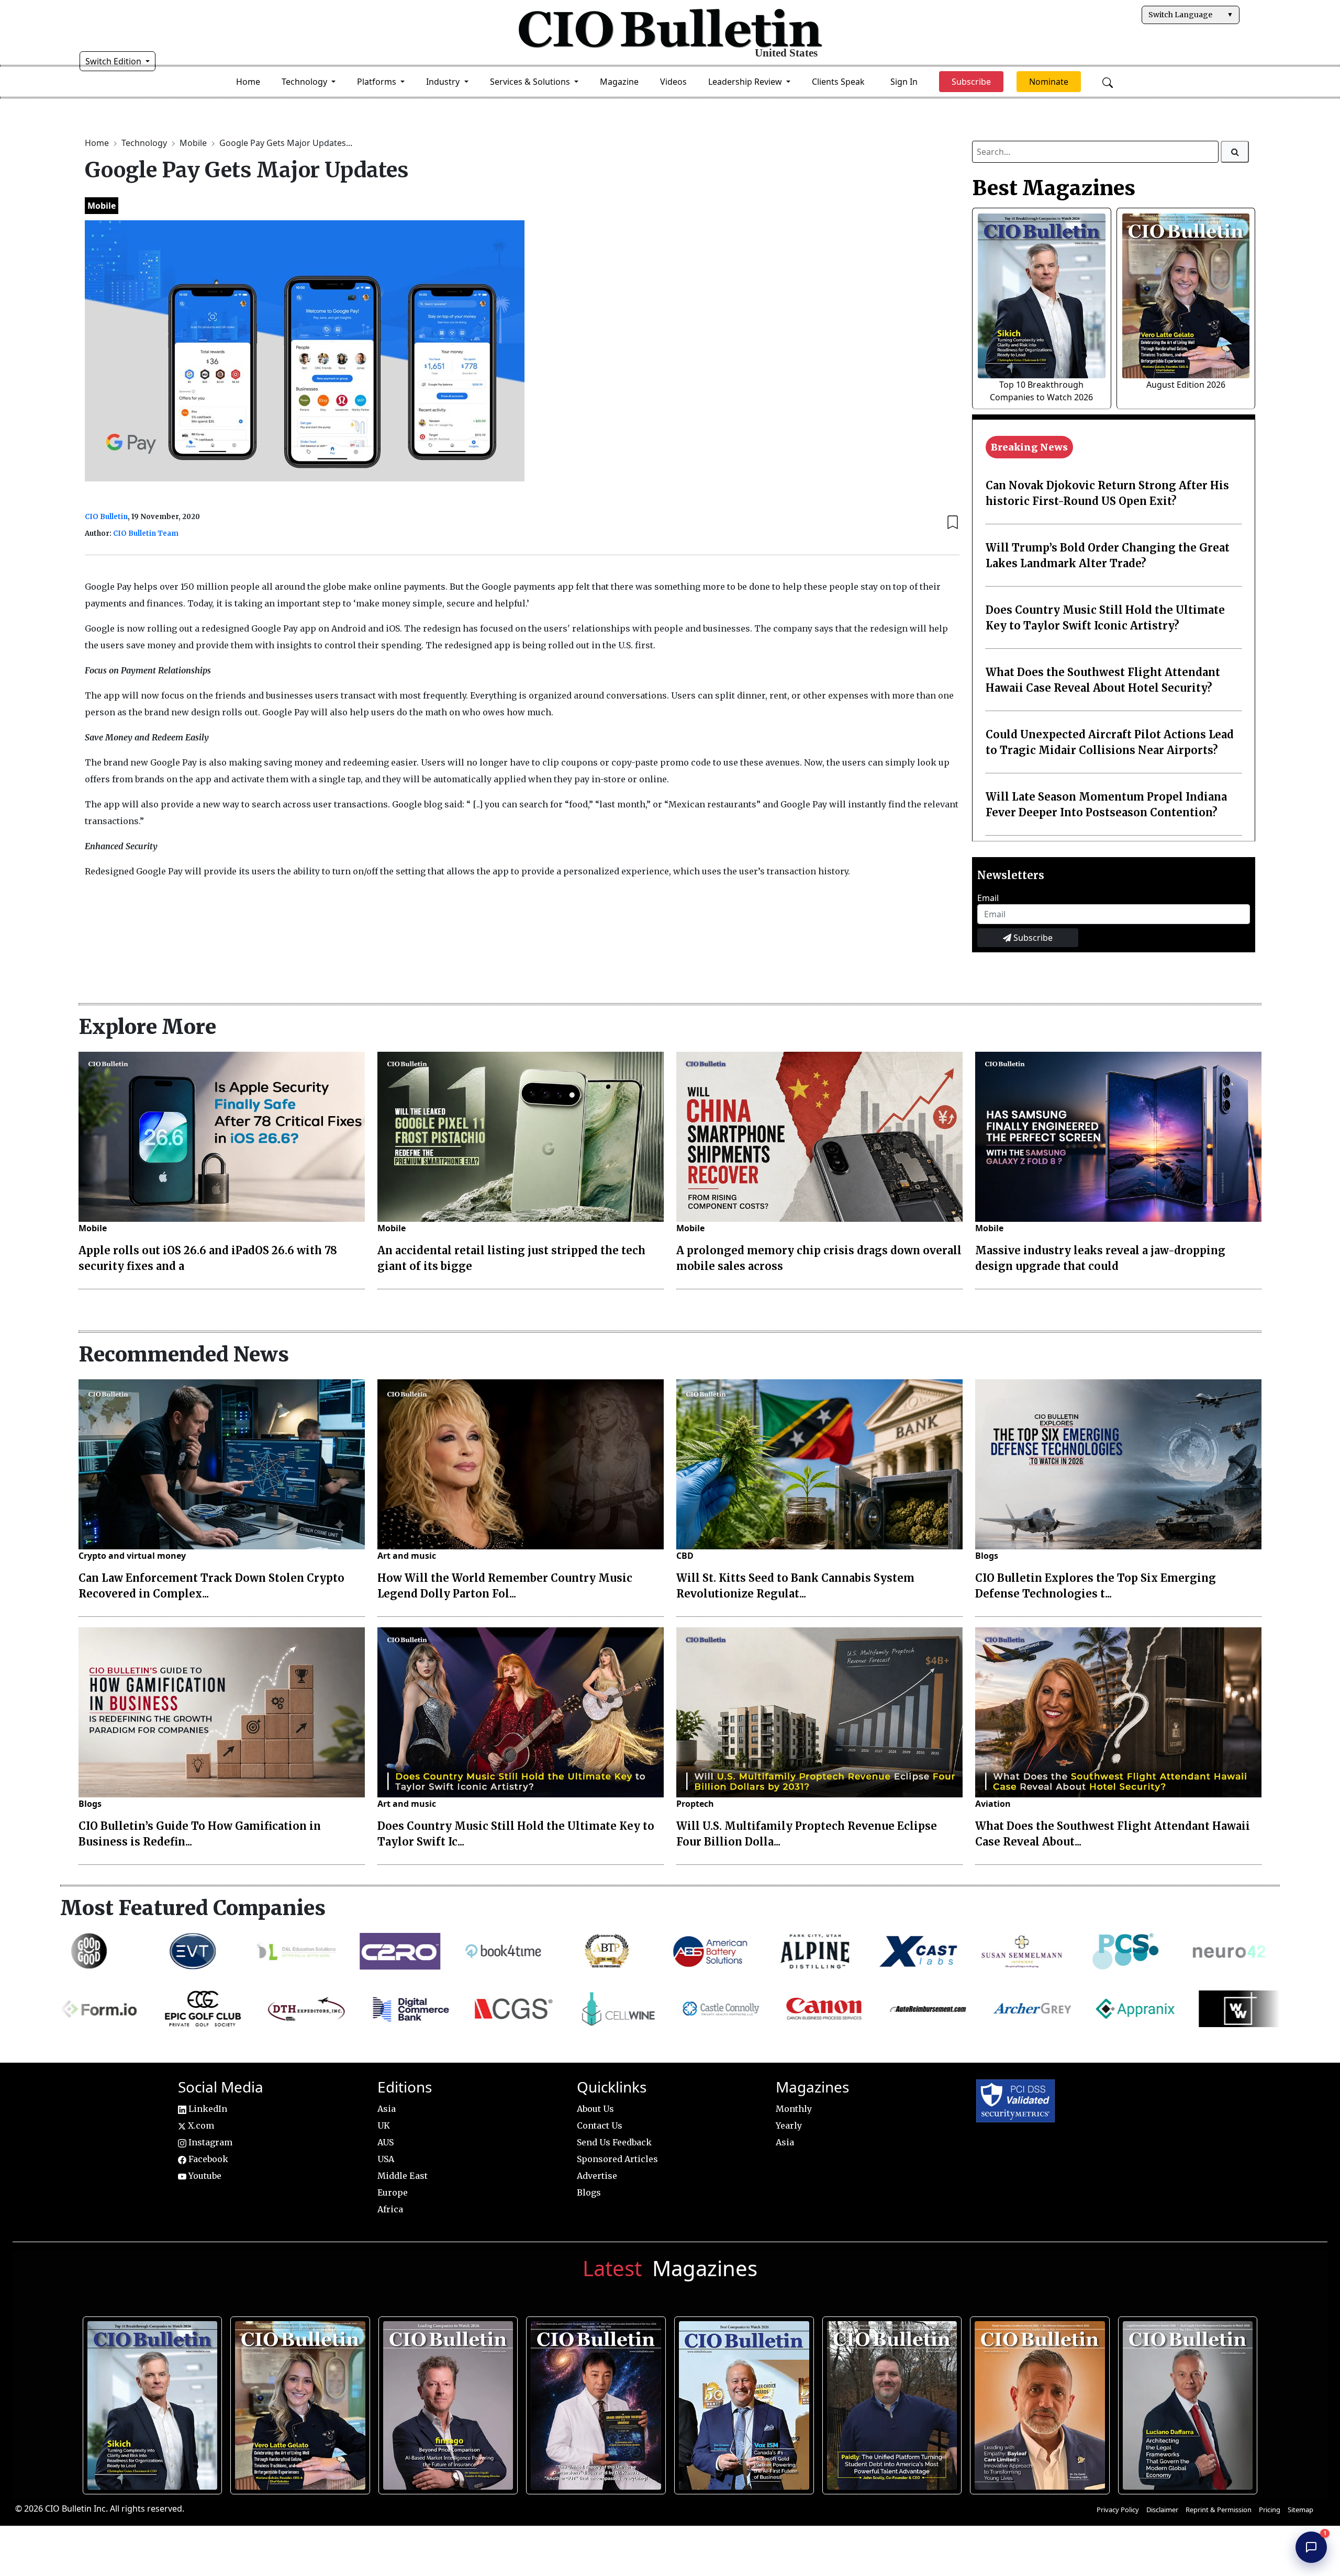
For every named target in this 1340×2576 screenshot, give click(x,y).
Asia (387, 2109)
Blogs (987, 1556)
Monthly (794, 2109)
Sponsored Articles (617, 2159)
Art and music (407, 1556)
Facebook (207, 2159)
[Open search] (1108, 82)
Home (248, 82)
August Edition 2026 (1186, 385)
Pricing (1270, 2510)
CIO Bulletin (106, 517)
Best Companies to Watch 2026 (743, 2402)
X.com (200, 2125)
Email (988, 898)
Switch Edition (114, 61)
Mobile (194, 143)
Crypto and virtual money (132, 1556)
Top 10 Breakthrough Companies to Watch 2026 (151, 2402)
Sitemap (1300, 2510)
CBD (685, 1556)
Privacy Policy (1118, 2510)
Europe (393, 2192)
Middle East (403, 2176)
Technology (145, 143)
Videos (673, 82)
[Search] (1235, 152)
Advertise (597, 2176)
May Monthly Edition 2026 (1038, 2402)
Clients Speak (838, 82)
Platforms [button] (378, 82)
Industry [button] (444, 82)
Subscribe (1032, 938)
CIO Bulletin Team (146, 533)
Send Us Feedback (614, 2142)
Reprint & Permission (1219, 2510)
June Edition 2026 (891, 2402)
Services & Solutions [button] (531, 82)
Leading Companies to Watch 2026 (447, 2402)
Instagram (209, 2142)
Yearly (789, 2125)
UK (384, 2125)
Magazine (619, 82)
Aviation (993, 1804)
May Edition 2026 (1186, 2402)
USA (386, 2159)
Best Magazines (1054, 188)
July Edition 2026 (595, 2402)
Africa (390, 2209)
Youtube (204, 2176)
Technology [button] (305, 82)
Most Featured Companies (193, 1908)
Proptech (695, 1804)
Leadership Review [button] (746, 82)
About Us (595, 2109)
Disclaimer (1162, 2510)
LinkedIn (207, 2109)
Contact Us (600, 2125)
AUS (386, 2142)
